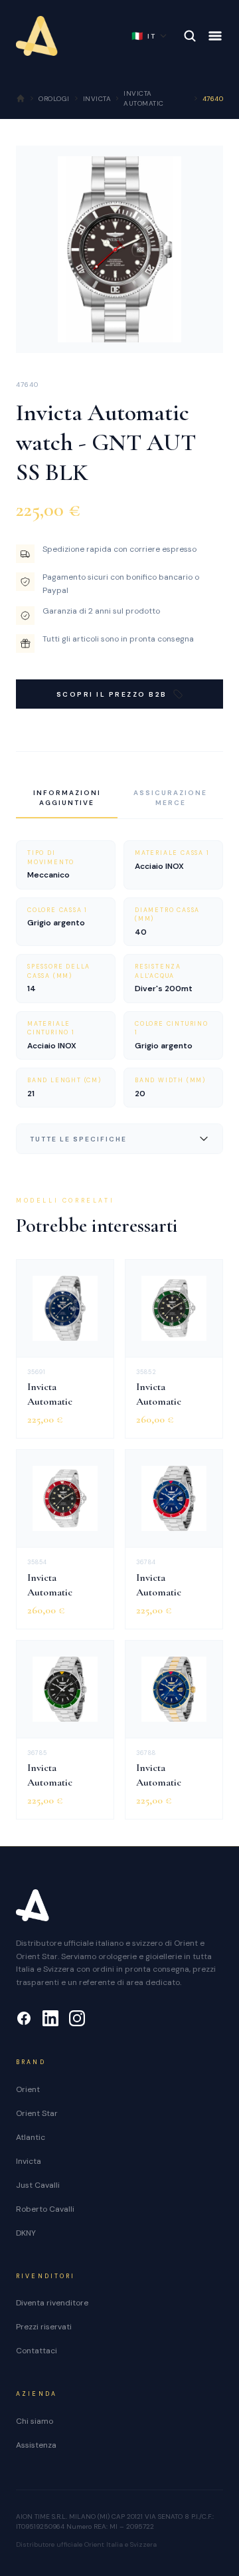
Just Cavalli (38, 2185)
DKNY (26, 2233)
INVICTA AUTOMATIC (144, 98)
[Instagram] (77, 2018)
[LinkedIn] (50, 2018)
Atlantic (31, 2137)
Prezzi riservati (44, 2327)
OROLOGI (54, 99)
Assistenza (36, 2445)
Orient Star (37, 2113)
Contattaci (37, 2351)
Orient (28, 2089)
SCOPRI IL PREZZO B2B (112, 694)
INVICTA (97, 99)
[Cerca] (190, 36)
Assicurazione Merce (170, 798)
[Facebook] (24, 2018)
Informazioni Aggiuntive (67, 798)
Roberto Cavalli (45, 2209)
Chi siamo (35, 2421)
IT (144, 36)
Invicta (29, 2161)
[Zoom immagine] (202, 332)
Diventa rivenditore (52, 2303)
